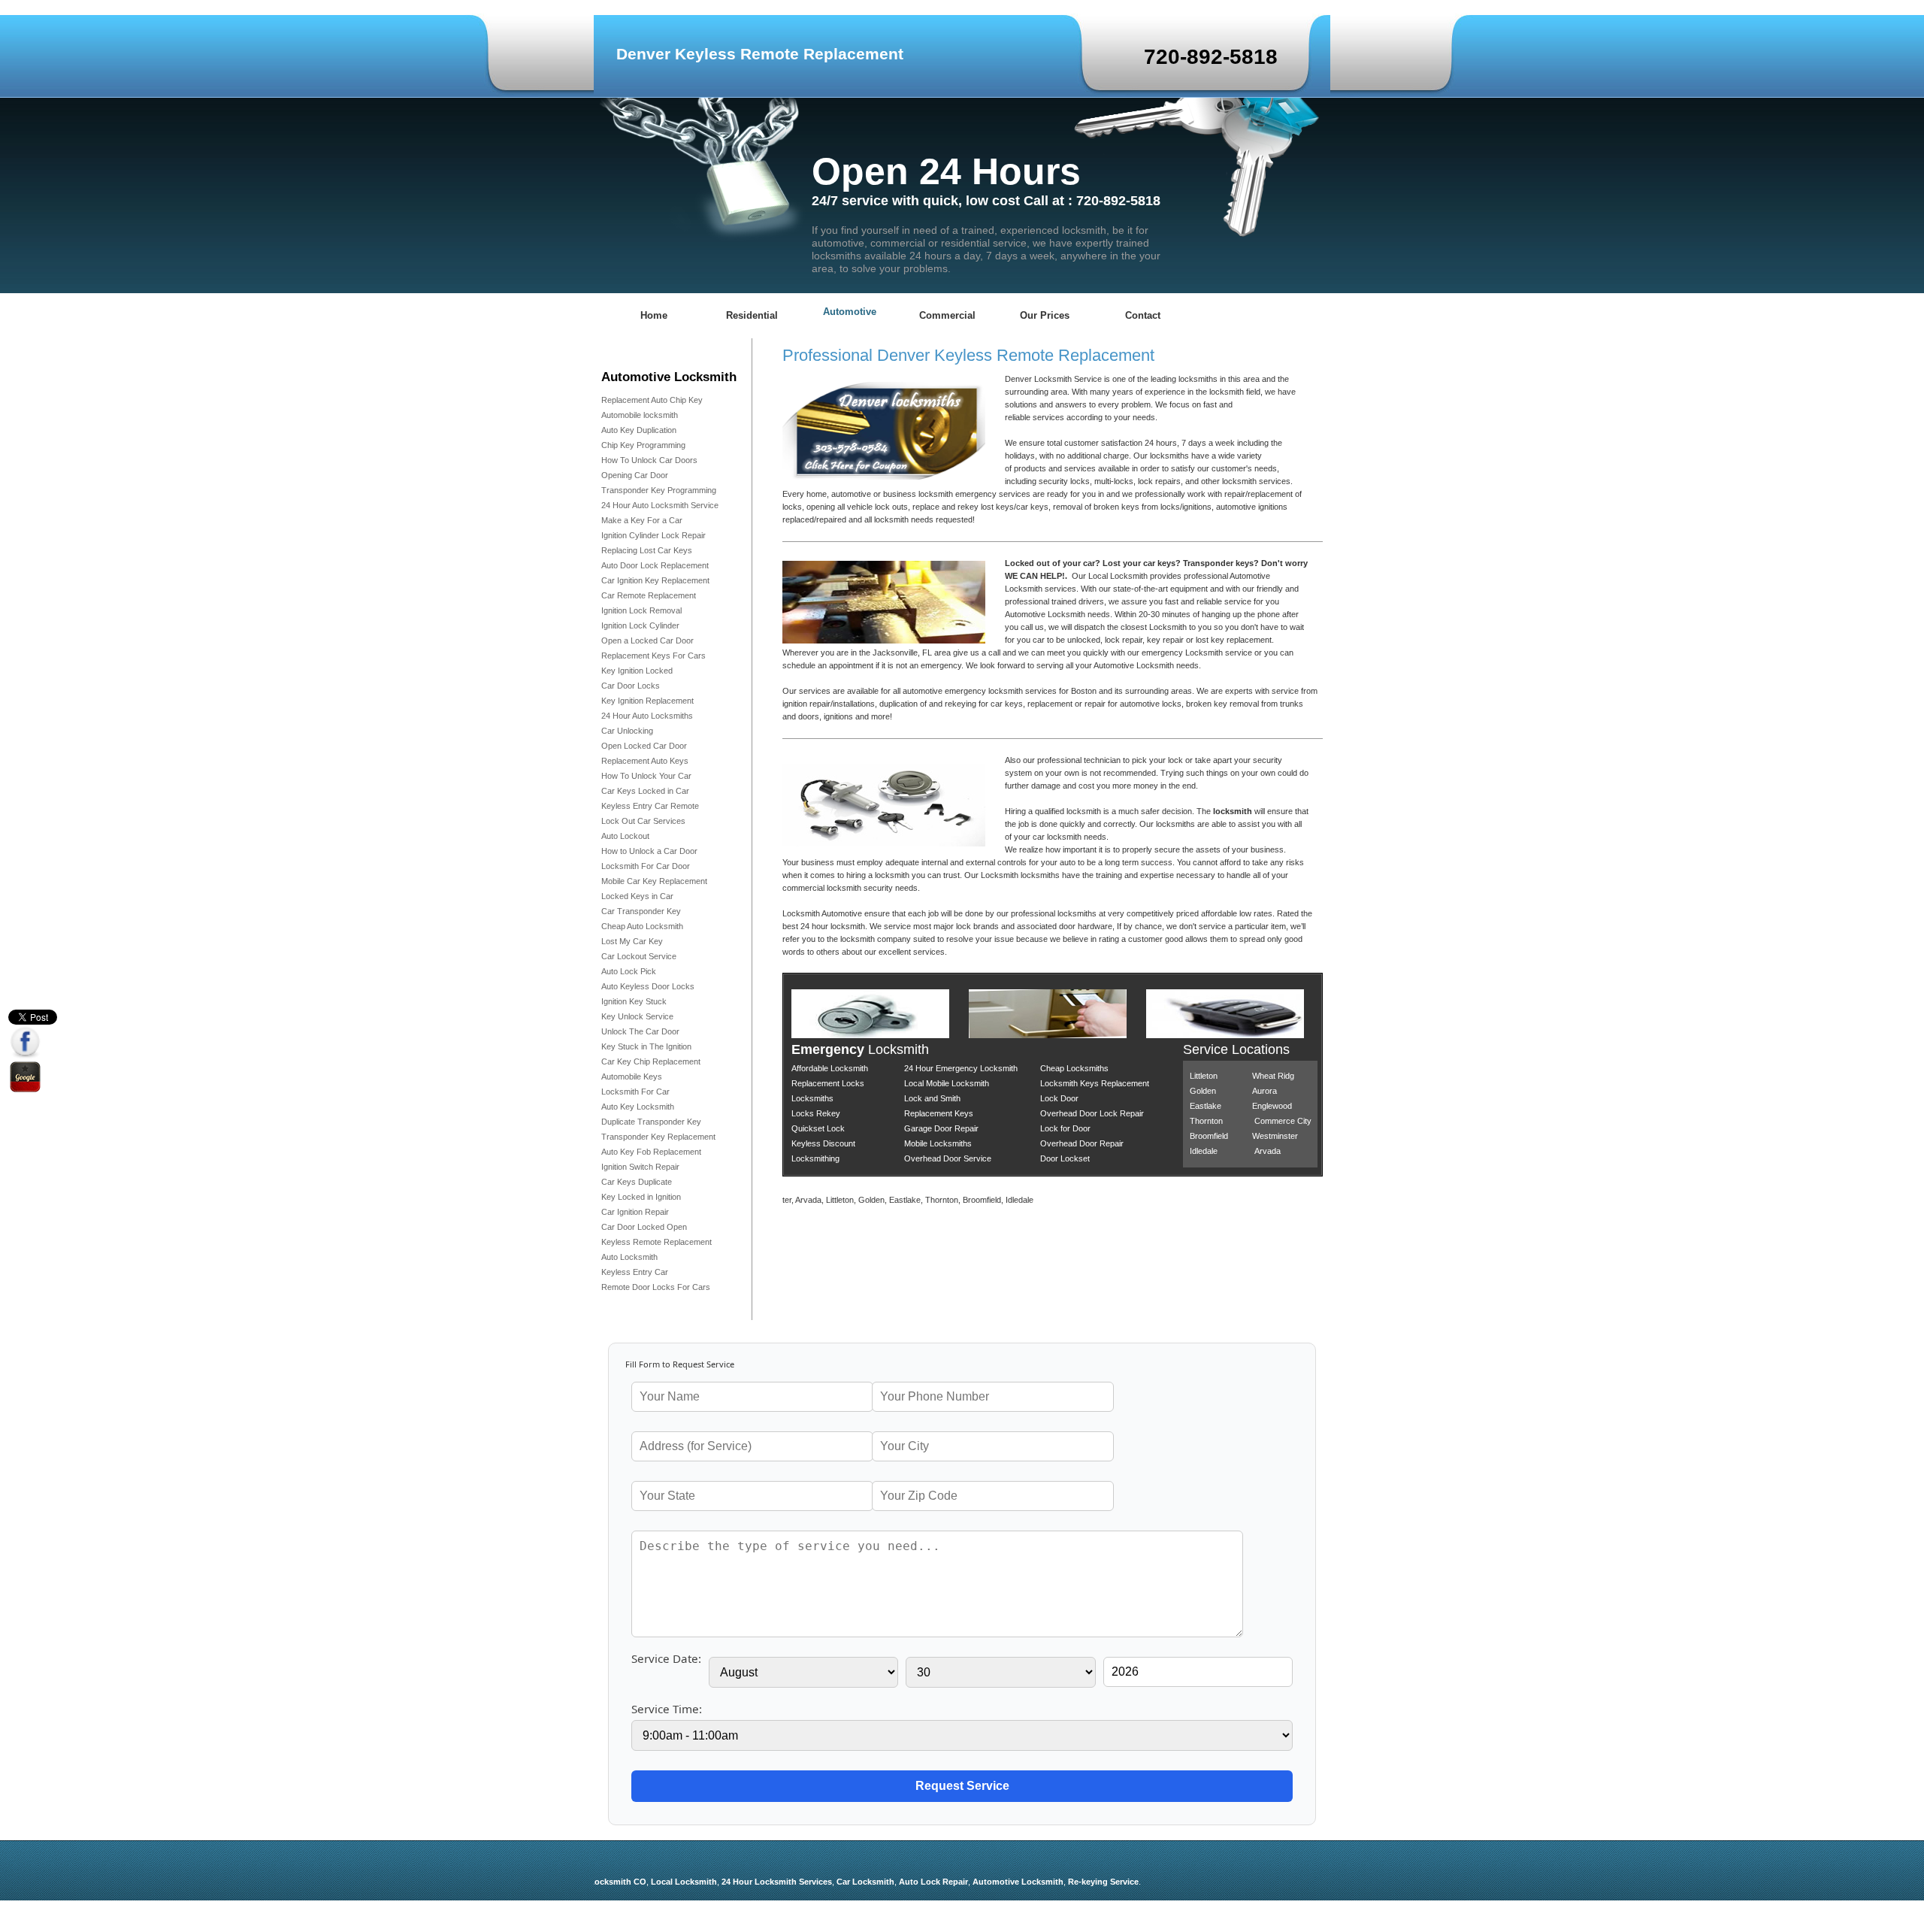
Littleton (1204, 1076)
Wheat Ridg (1273, 1076)
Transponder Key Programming (659, 490)
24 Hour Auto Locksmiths (647, 716)
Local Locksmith (649, 1882)
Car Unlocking (627, 731)
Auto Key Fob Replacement (651, 1152)
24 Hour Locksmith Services (741, 1882)
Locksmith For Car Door (646, 866)
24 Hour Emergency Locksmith (961, 1068)
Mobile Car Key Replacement (654, 881)
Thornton (1206, 1121)
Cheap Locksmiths (1074, 1068)
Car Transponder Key (641, 911)
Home (654, 315)
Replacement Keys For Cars (653, 656)
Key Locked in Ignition (641, 1197)
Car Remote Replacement (649, 595)
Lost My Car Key (632, 941)
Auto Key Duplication (639, 430)
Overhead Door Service (948, 1158)
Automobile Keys (632, 1077)
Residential (752, 315)
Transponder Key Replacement (658, 1137)
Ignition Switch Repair (640, 1167)
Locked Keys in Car (637, 896)
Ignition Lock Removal (641, 610)
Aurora (1265, 1091)
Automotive (850, 312)
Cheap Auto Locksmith (642, 926)
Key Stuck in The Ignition (646, 1046)
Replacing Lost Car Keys (647, 550)
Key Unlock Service (637, 1016)
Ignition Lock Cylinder (640, 625)
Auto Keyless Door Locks (648, 986)
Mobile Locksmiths (938, 1143)
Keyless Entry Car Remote (650, 806)
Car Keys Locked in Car (645, 791)
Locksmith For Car (635, 1092)
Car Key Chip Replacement (651, 1061)
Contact (1143, 315)
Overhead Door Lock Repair (1092, 1113)
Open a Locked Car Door (647, 640)
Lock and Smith (932, 1098)
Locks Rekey (816, 1113)
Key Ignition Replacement (647, 701)
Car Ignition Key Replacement (655, 580)
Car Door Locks (632, 686)
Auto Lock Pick (629, 971)
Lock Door (1059, 1098)
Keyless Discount (823, 1143)
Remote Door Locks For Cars (656, 1287)
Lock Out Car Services (643, 821)
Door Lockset (1065, 1158)
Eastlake (1206, 1106)
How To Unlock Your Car (646, 776)
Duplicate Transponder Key (651, 1122)
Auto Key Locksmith (638, 1107)
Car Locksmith (830, 1882)
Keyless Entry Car (635, 1272)
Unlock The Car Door (640, 1031)
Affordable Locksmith (830, 1068)
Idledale (1204, 1151)
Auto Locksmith (629, 1257)
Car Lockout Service (639, 956)
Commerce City (1283, 1121)
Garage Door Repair (941, 1128)
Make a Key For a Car (642, 520)
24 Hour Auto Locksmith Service (660, 505)
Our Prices (1045, 315)
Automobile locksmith (640, 415)
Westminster (1275, 1136)
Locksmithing (815, 1158)
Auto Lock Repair (898, 1882)
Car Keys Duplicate (637, 1182)
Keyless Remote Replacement (656, 1242)
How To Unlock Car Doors (649, 460)
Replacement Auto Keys (645, 761)
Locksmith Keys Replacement (1095, 1083)
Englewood (1272, 1106)
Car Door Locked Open (644, 1227)
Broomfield (1209, 1136)
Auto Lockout (625, 836)
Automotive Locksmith (983, 1882)
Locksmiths (812, 1098)
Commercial (947, 315)
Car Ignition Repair (635, 1212)
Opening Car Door (635, 475)
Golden (1203, 1091)
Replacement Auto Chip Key (652, 400)
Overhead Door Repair (1082, 1143)
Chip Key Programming (643, 445)
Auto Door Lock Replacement (655, 565)
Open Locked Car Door (644, 746)
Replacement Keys (939, 1113)
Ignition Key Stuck (634, 1001)
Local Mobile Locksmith (947, 1083)
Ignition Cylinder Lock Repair (653, 535)
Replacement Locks (828, 1083)
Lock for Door (1065, 1128)
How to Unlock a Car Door (649, 851)
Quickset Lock (818, 1128)
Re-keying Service (1068, 1882)
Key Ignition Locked (637, 671)
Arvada (1268, 1151)
